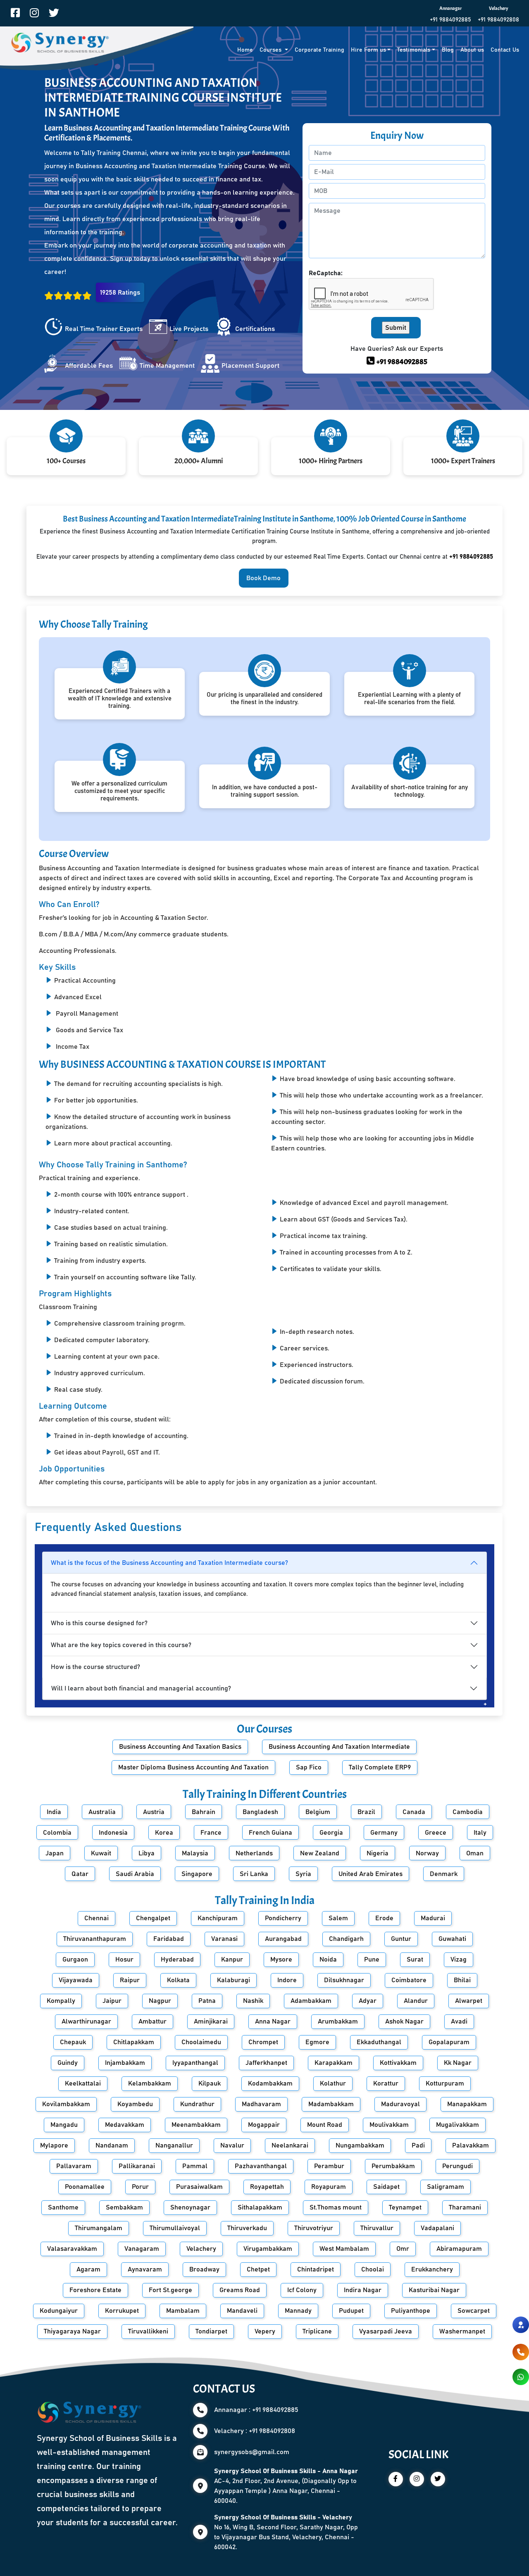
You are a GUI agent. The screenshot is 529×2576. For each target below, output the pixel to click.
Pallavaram (74, 2166)
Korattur (386, 2083)
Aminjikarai (211, 2021)
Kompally (61, 2001)
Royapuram (329, 2187)
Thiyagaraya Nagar (72, 2331)
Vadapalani (437, 2228)
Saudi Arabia (135, 1874)
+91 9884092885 (450, 20)
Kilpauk (210, 2083)
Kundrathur (197, 2104)
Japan (55, 1853)
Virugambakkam (268, 2249)
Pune (372, 1959)
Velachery (201, 2249)
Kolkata (178, 1980)
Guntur (401, 1939)
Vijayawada (76, 1980)
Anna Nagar (273, 2021)
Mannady (298, 2311)
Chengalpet (153, 1918)
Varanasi (224, 1939)
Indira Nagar (363, 2290)
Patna (207, 2001)
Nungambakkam (360, 2145)
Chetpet (258, 2269)
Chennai (97, 1918)
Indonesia (113, 1833)
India (54, 1812)
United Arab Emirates (371, 1874)
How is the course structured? (95, 1667)
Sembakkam (124, 2207)
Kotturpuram (445, 2083)
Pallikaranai (137, 2166)
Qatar (80, 1874)
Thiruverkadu (247, 2228)
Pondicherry (283, 1918)
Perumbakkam (393, 2166)
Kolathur (333, 2083)
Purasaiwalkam (199, 2187)
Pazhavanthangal (261, 2166)
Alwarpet (469, 2001)
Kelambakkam (150, 2083)
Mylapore (54, 2145)
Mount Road (325, 2125)
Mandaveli (242, 2311)
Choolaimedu (201, 2042)
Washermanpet (462, 2331)
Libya (147, 1853)
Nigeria (378, 1853)
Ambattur (153, 2021)
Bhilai (462, 1980)
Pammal (195, 2166)
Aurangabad (283, 1939)
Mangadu (64, 2125)
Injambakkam (125, 2063)
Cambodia (468, 1812)
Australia (102, 1812)
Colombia (57, 1833)
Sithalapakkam (260, 2207)
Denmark (444, 1874)
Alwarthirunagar (86, 2021)
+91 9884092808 (498, 20)
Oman (475, 1853)
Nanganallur (174, 2145)
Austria (154, 1812)
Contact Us (505, 50)
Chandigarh (346, 1939)
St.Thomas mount (336, 2207)
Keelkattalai (83, 2083)
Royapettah (267, 2187)
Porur (140, 2187)
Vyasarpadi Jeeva (386, 2331)
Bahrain (204, 1812)
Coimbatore (409, 1980)
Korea (164, 1833)
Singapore (197, 1874)
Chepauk (73, 2042)
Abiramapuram (459, 2249)
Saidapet (386, 2187)
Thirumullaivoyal (175, 2228)
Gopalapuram (449, 2042)
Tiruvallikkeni (148, 2331)
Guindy (68, 2063)
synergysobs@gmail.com (252, 2452)
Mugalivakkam (458, 2125)
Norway (427, 1853)
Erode (384, 1918)
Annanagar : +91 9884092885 (256, 2410)
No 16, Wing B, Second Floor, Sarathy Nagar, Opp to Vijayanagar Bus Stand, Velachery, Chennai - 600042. (286, 2532)
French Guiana (270, 1833)
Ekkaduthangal (379, 2042)
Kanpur (232, 1959)
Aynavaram (145, 2269)
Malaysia (195, 1853)
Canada (414, 1812)
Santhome (63, 2207)
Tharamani (465, 2207)
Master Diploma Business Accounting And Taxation (193, 1767)
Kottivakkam (398, 2063)
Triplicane (317, 2331)
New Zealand (320, 1853)
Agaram (88, 2269)
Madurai (433, 1918)
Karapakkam (334, 2063)
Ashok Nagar (404, 2021)
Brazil (366, 1812)
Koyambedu (135, 2104)
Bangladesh (260, 1812)
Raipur (130, 1980)
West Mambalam (344, 2249)
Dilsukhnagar (344, 1980)
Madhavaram (261, 2104)
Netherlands (254, 1853)
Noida (328, 1959)
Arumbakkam (338, 2021)
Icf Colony (302, 2290)
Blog (448, 50)
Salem (338, 1918)
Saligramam (446, 2187)
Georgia (331, 1833)
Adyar (368, 2001)
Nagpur (160, 2001)
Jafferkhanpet (266, 2063)
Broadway (204, 2269)
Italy (480, 1833)
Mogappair (264, 2125)
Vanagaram (142, 2249)
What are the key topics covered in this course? (121, 1645)
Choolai (373, 2269)
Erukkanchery (432, 2269)
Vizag (459, 1959)
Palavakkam (471, 2145)
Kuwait (101, 1853)
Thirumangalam (99, 2228)
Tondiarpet (211, 2331)
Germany (384, 1833)
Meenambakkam (196, 2125)
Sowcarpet (474, 2311)
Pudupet (351, 2311)
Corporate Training (319, 50)
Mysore (281, 1959)
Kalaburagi (234, 1980)
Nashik (253, 2001)
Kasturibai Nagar (434, 2290)
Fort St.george (170, 2290)
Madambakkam (331, 2104)
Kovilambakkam (66, 2104)
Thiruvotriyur (314, 2228)
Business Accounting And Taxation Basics (180, 1747)
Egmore (317, 2042)
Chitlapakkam (134, 2042)
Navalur (232, 2145)
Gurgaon (75, 1959)
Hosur (124, 1959)
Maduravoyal (400, 2104)
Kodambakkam (270, 2083)
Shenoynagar (190, 2207)
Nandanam (112, 2145)
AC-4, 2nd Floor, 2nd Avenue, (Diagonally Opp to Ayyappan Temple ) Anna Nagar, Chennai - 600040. (286, 2486)
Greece (436, 1833)
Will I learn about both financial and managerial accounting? (141, 1688)
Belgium (318, 1812)
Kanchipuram (218, 1918)
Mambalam (183, 2311)
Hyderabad (177, 1959)
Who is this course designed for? (99, 1623)
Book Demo (263, 578)
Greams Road (240, 2290)
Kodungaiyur (59, 2311)
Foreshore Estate (95, 2290)
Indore (287, 1980)
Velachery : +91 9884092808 (255, 2431)
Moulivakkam (389, 2125)
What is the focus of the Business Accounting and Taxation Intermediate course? (169, 1563)
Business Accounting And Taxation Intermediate (339, 1747)
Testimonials (414, 50)
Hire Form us (368, 50)
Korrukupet (122, 2311)
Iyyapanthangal (195, 2063)
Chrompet (263, 2042)
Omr (403, 2249)
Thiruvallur (377, 2228)
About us (472, 50)
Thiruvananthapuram (95, 1939)
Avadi (459, 2021)
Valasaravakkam (72, 2249)
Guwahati (452, 1939)
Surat (415, 1959)
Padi (418, 2145)
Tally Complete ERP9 (380, 1767)
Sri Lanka (254, 1874)
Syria (303, 1874)
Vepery (265, 2331)
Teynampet (405, 2207)
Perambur (329, 2166)
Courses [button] (271, 50)
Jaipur (112, 2001)
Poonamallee (85, 2187)
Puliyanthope (411, 2311)
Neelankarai (290, 2145)
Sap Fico (309, 1767)
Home (245, 50)
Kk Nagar (458, 2063)
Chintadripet (316, 2269)
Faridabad (169, 1939)
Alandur (416, 2001)
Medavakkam (125, 2125)
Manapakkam (467, 2104)
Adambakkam (311, 2001)
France (211, 1833)
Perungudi (458, 2166)
